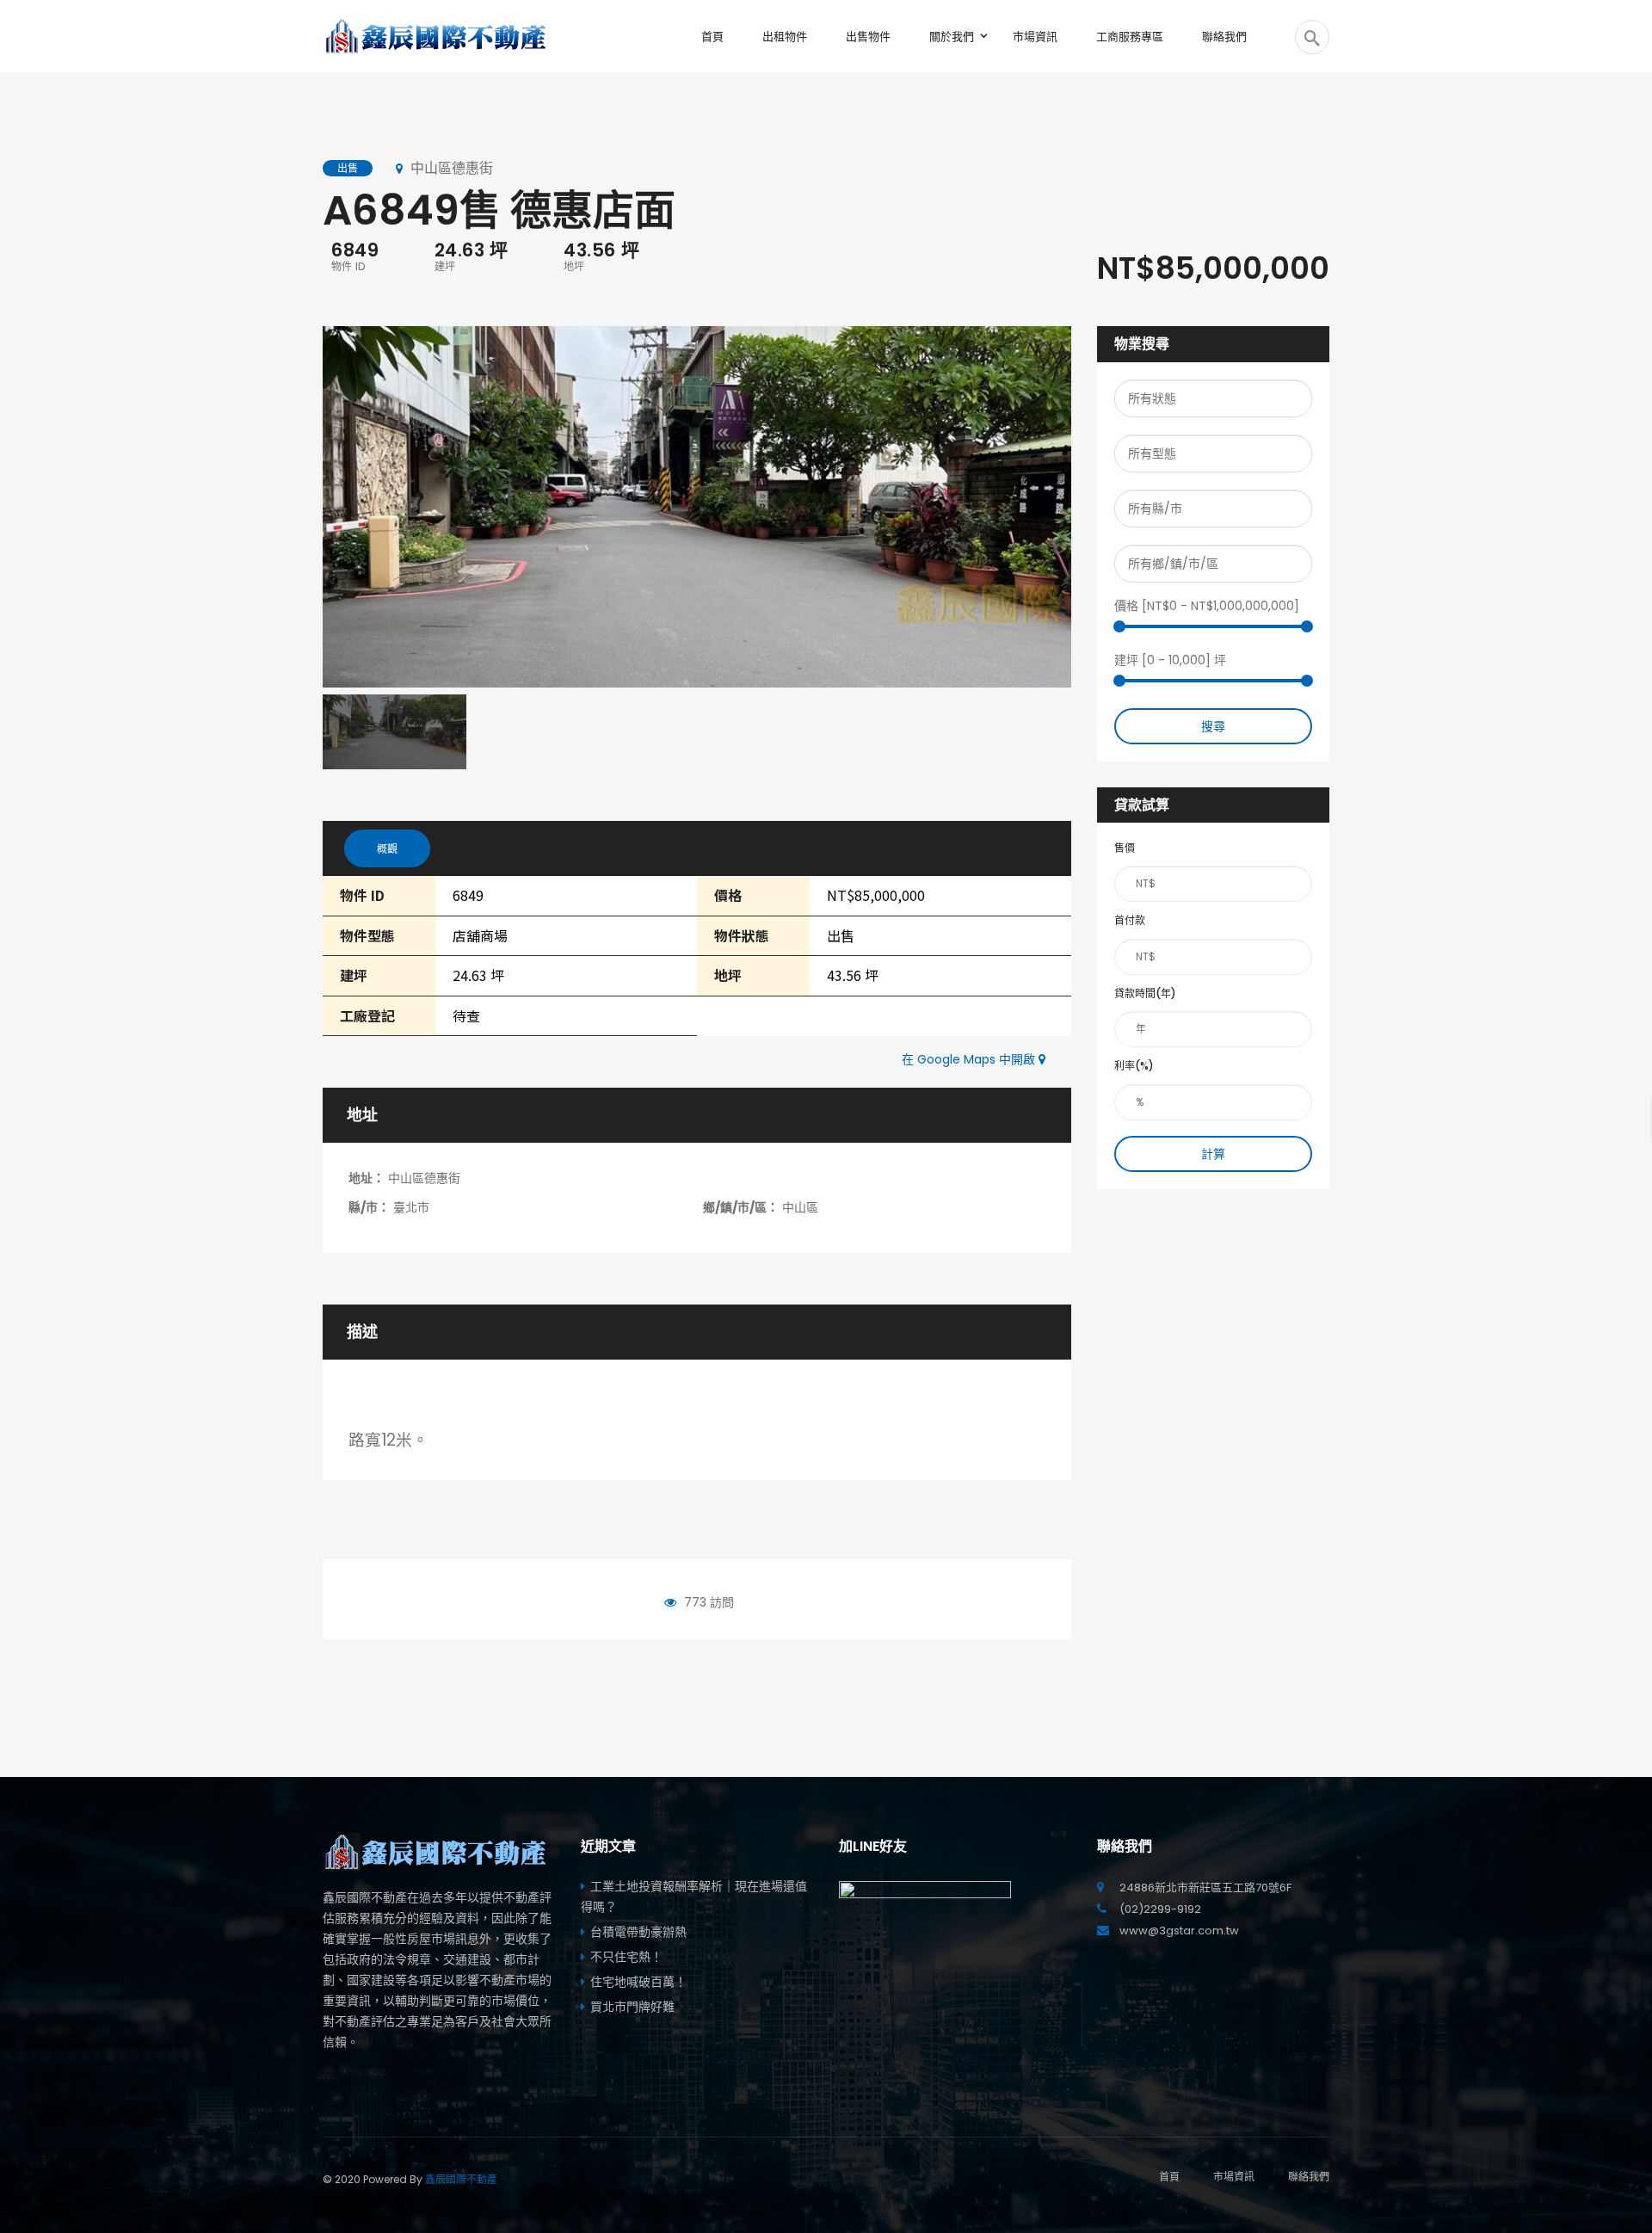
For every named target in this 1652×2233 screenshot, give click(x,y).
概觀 (387, 849)
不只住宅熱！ (626, 1957)
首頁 (1169, 2177)
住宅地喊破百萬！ (638, 1982)
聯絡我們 (1309, 2177)
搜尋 (1213, 726)
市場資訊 (1234, 2177)
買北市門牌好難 (632, 2007)
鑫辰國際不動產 (461, 2179)
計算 (1213, 1154)
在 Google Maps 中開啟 (970, 1059)
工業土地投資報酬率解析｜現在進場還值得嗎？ (694, 1897)
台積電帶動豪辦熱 (638, 1932)
